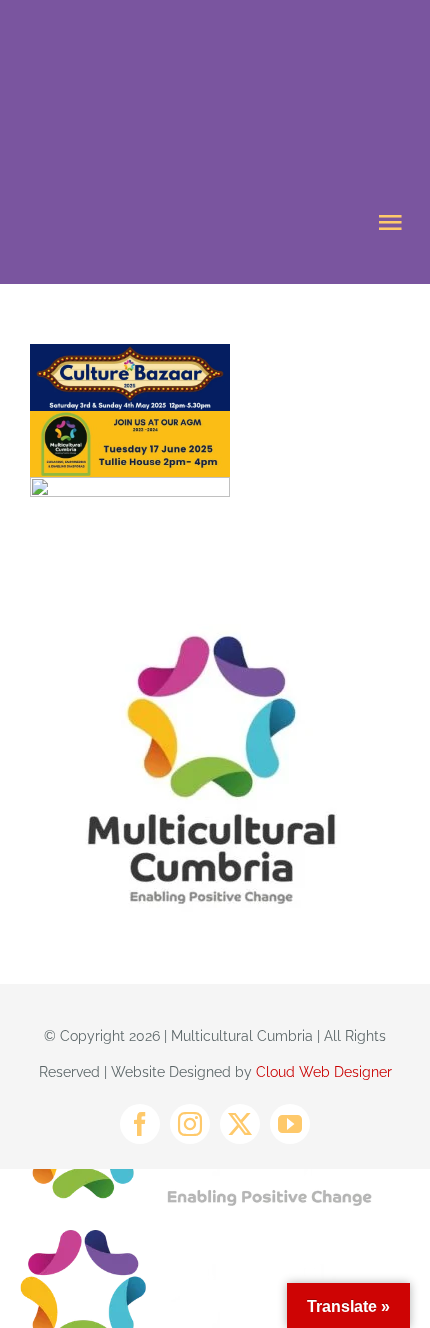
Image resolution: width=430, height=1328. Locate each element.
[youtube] (290, 1124)
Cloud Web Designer (324, 1072)
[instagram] (190, 1124)
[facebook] (140, 1124)
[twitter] (240, 1124)
